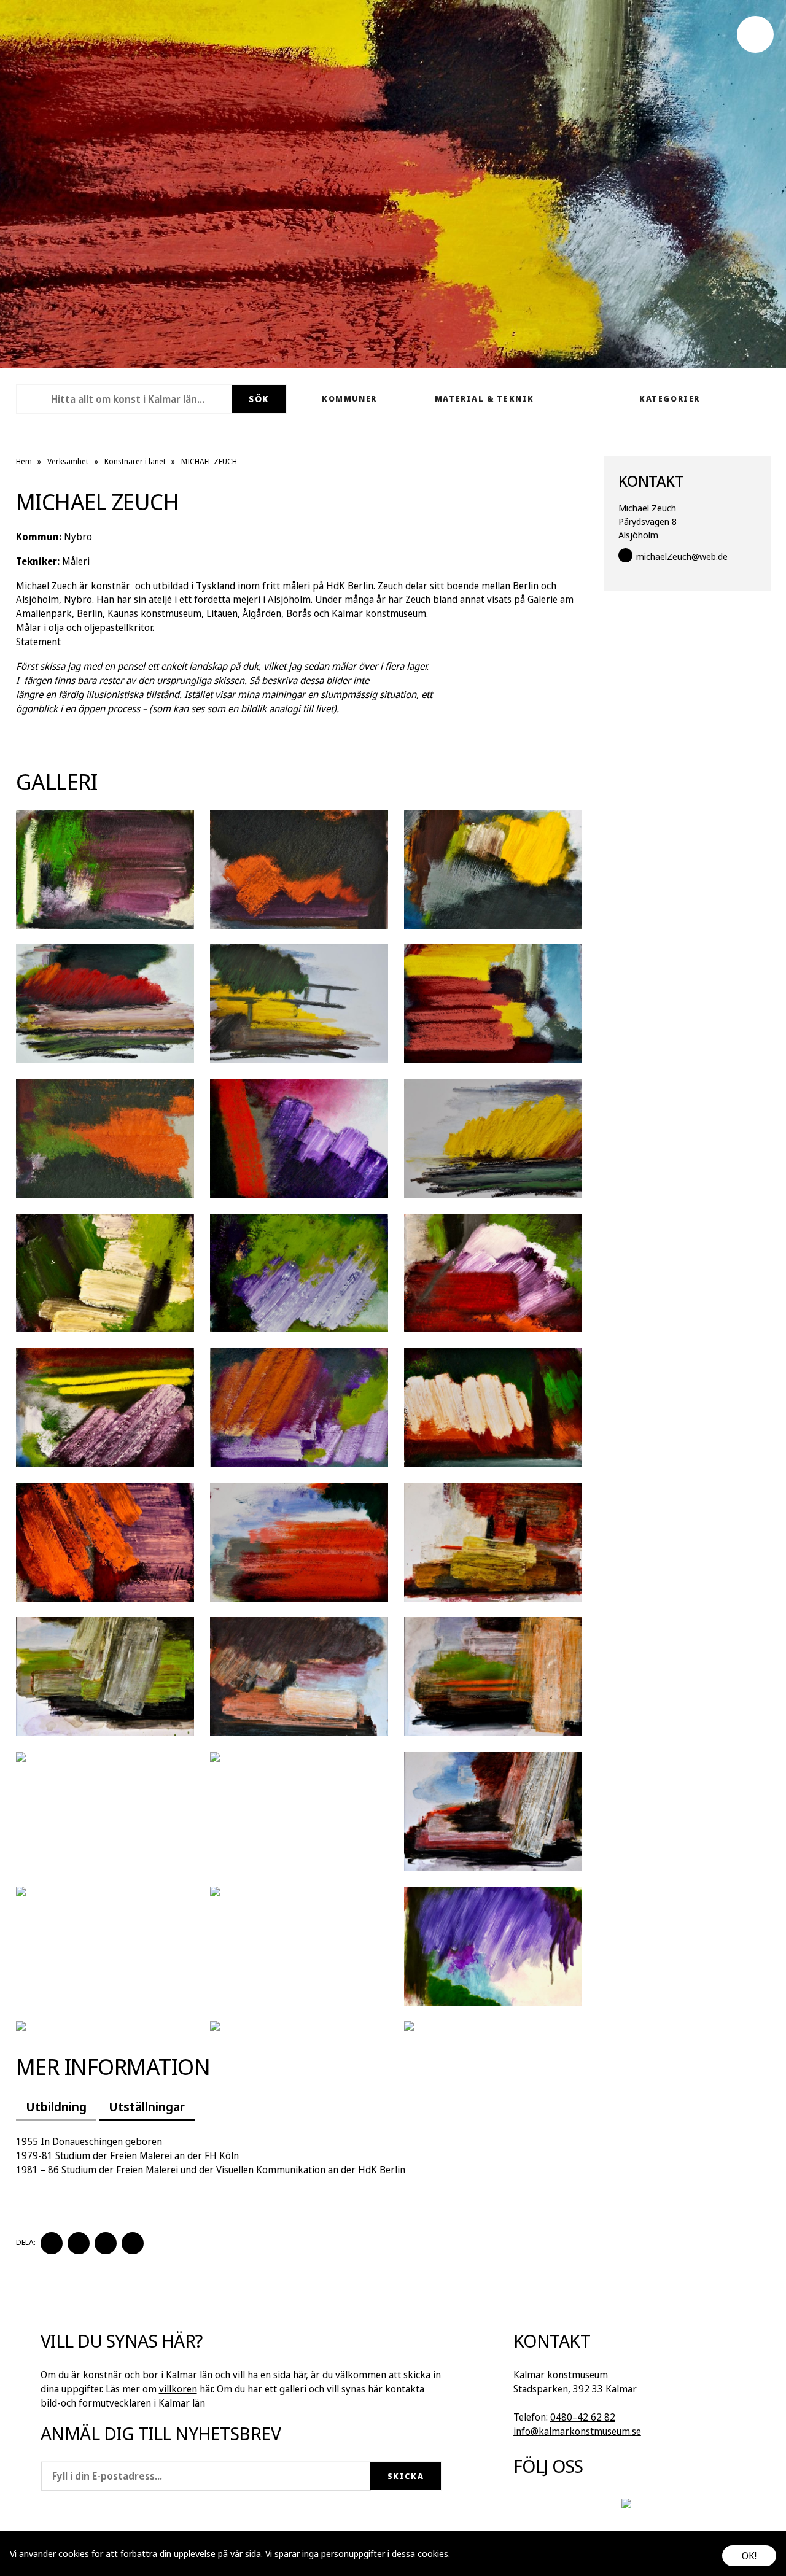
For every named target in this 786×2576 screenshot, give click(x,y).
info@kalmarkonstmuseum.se (577, 2431)
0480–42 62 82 (583, 2417)
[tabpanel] (299, 2156)
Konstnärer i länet (135, 461)
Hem (24, 461)
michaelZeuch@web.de (682, 556)
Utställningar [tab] (147, 2106)
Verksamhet (68, 461)
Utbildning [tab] (56, 2106)
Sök (259, 399)
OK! (749, 2556)
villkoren (178, 2389)
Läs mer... (471, 2553)
